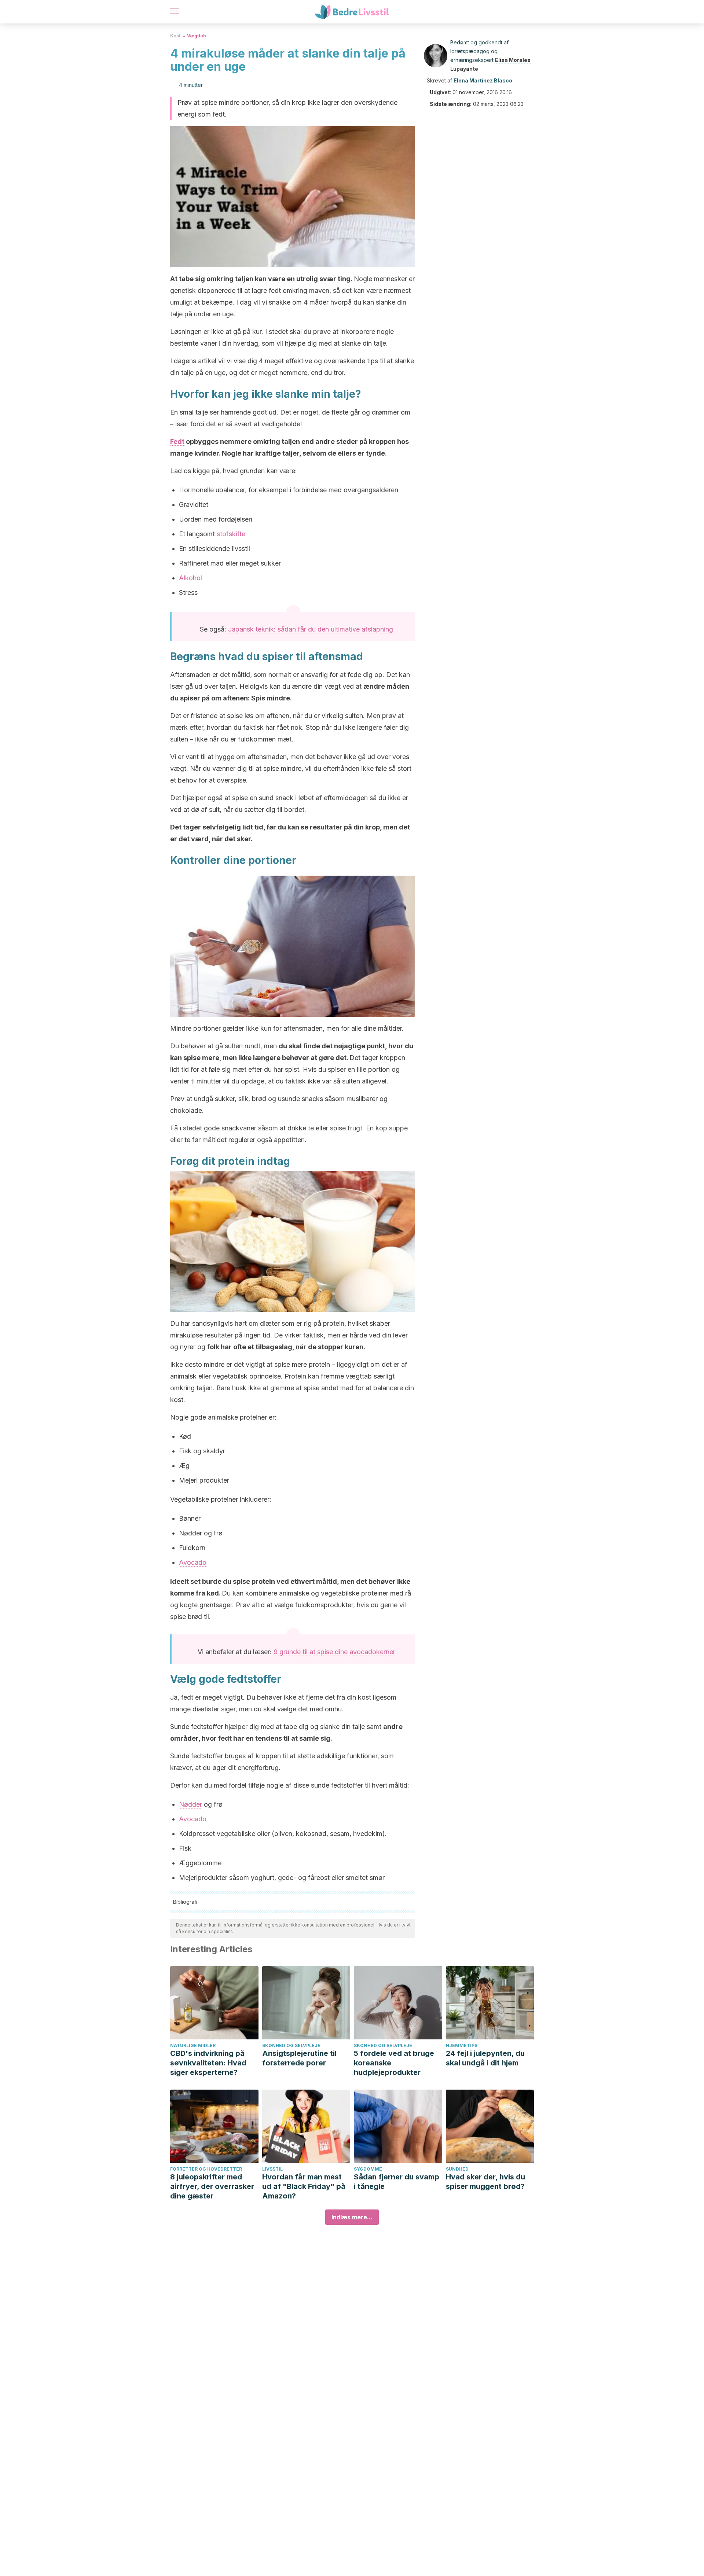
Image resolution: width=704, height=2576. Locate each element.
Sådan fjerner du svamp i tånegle (397, 2182)
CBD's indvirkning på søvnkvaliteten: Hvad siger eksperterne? (208, 2063)
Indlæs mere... (352, 2217)
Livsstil (272, 2169)
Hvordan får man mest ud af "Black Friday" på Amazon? (304, 2186)
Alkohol (190, 578)
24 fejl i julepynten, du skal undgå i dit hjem (485, 2058)
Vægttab (197, 36)
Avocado (193, 1562)
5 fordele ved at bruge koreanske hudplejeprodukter (394, 2063)
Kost (175, 36)
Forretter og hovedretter (206, 2169)
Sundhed (457, 2169)
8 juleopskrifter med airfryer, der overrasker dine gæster (212, 2186)
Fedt (177, 441)
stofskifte (231, 534)
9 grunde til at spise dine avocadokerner (334, 1652)
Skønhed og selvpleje (291, 2045)
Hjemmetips (462, 2045)
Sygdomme (368, 2169)
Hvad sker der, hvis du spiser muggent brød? (485, 2182)
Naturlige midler (193, 2045)
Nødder (190, 1804)
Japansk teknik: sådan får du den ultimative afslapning (311, 629)
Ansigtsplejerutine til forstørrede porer (299, 2058)
